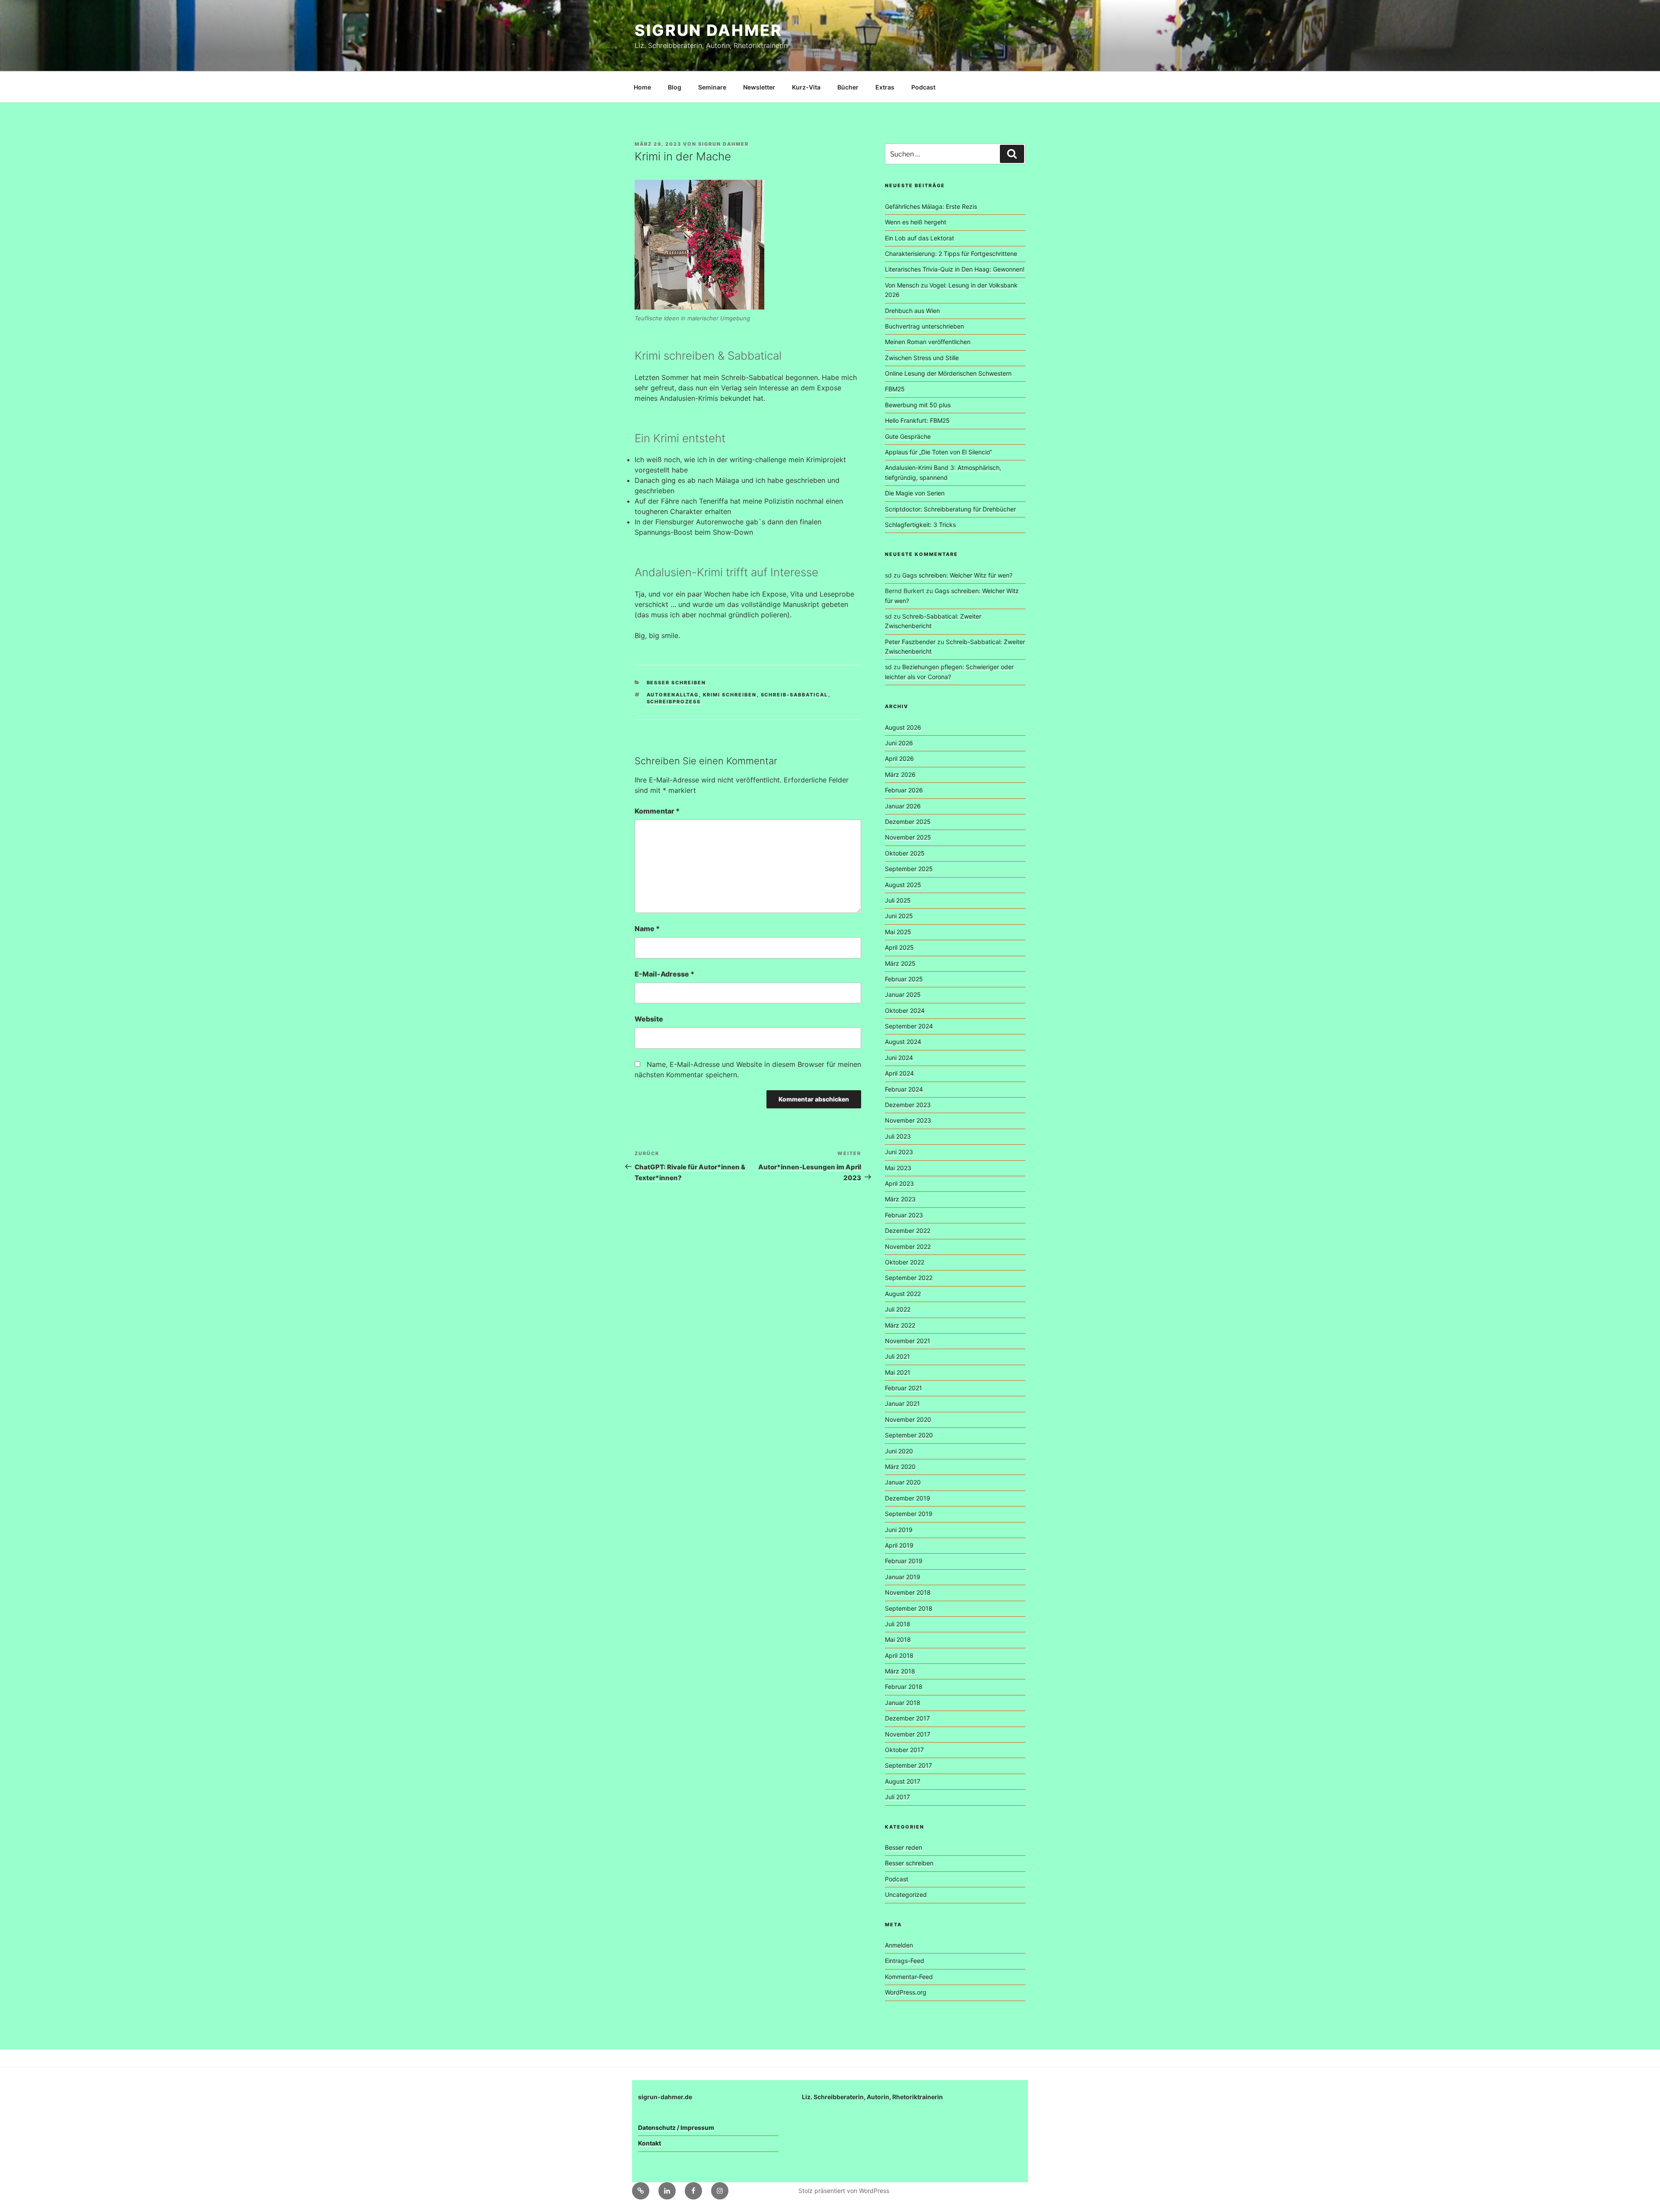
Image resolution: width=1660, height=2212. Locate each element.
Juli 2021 (897, 1356)
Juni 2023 (899, 1152)
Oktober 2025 (905, 853)
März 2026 (900, 774)
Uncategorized (906, 1894)
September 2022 (909, 1278)
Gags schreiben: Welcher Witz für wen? (957, 575)
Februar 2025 (904, 979)
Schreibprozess (674, 702)
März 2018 (900, 1671)
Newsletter (759, 87)
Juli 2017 (897, 1797)
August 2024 (903, 1042)
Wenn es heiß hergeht (916, 222)
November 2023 (908, 1120)
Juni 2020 (899, 1451)
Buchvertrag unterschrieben (924, 326)
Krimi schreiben (730, 695)
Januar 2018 (903, 1703)
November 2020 (908, 1419)
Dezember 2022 (908, 1230)
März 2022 (900, 1325)
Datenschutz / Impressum (676, 2127)
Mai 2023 (898, 1168)
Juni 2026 (899, 743)
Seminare (712, 87)
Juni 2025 (899, 916)
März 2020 (900, 1467)
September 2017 (908, 1765)
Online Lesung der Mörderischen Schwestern (948, 373)
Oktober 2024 (905, 1010)
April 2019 (899, 1545)
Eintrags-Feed (905, 1961)
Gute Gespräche (908, 436)
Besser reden (903, 1847)
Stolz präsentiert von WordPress (844, 2191)
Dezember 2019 (908, 1498)
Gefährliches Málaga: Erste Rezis (931, 206)
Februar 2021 (903, 1388)
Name (647, 929)
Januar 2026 (903, 806)
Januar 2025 (903, 994)
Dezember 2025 (908, 822)
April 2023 (899, 1183)
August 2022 (903, 1294)
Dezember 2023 (908, 1105)
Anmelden (899, 1945)
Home (642, 87)
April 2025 (899, 947)
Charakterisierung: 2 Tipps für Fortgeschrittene (951, 254)
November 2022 (908, 1246)
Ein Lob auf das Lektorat (919, 238)
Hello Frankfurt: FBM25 (917, 420)
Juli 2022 (898, 1309)
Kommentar (657, 811)
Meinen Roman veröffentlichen (928, 342)
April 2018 (899, 1655)
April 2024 (899, 1073)
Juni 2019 (899, 1530)
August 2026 (903, 727)
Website (649, 1019)
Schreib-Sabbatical (795, 695)
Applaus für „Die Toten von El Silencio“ (938, 452)
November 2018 (908, 1592)
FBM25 (895, 389)
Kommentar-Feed (909, 1977)
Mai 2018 (898, 1639)
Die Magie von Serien (915, 493)
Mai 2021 (898, 1372)
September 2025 (909, 869)
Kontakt (650, 2143)
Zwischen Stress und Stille (922, 358)
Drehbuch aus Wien (912, 311)
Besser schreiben (677, 683)
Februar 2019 (904, 1561)
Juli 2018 (898, 1624)
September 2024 (909, 1026)
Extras (885, 87)
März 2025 (900, 963)
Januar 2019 (903, 1577)
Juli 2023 (898, 1136)
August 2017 (903, 1781)
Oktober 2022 (905, 1262)
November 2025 (908, 837)
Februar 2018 (904, 1687)
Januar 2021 (902, 1403)
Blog (675, 87)
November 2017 (908, 1734)
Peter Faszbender (910, 642)
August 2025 (903, 885)
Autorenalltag (673, 695)
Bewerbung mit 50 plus (918, 405)
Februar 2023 (904, 1215)
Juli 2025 (898, 900)
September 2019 (909, 1514)
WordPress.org (906, 1992)
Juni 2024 (899, 1058)
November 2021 (908, 1341)
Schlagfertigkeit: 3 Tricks (920, 525)
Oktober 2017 (904, 1750)
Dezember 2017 (907, 1718)
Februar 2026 (904, 790)
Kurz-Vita (806, 87)
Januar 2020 (903, 1482)
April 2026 (899, 758)
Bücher (848, 87)
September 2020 (909, 1435)
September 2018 (909, 1608)
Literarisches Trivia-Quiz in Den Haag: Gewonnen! (955, 269)
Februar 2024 (904, 1089)
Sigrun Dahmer (708, 30)
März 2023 (900, 1199)
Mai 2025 (898, 932)
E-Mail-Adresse (664, 974)
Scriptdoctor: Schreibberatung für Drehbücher (950, 509)
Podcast (923, 87)
